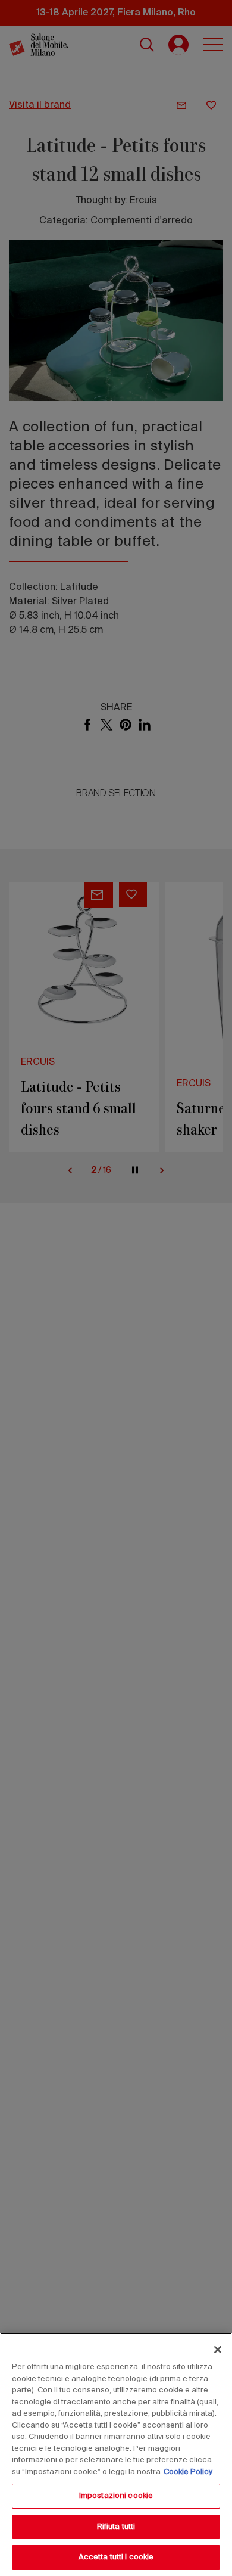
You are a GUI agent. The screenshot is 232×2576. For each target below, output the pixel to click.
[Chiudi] (218, 2350)
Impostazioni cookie (116, 2496)
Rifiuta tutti (116, 2527)
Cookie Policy (188, 2472)
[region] (116, 2454)
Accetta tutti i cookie (116, 2557)
